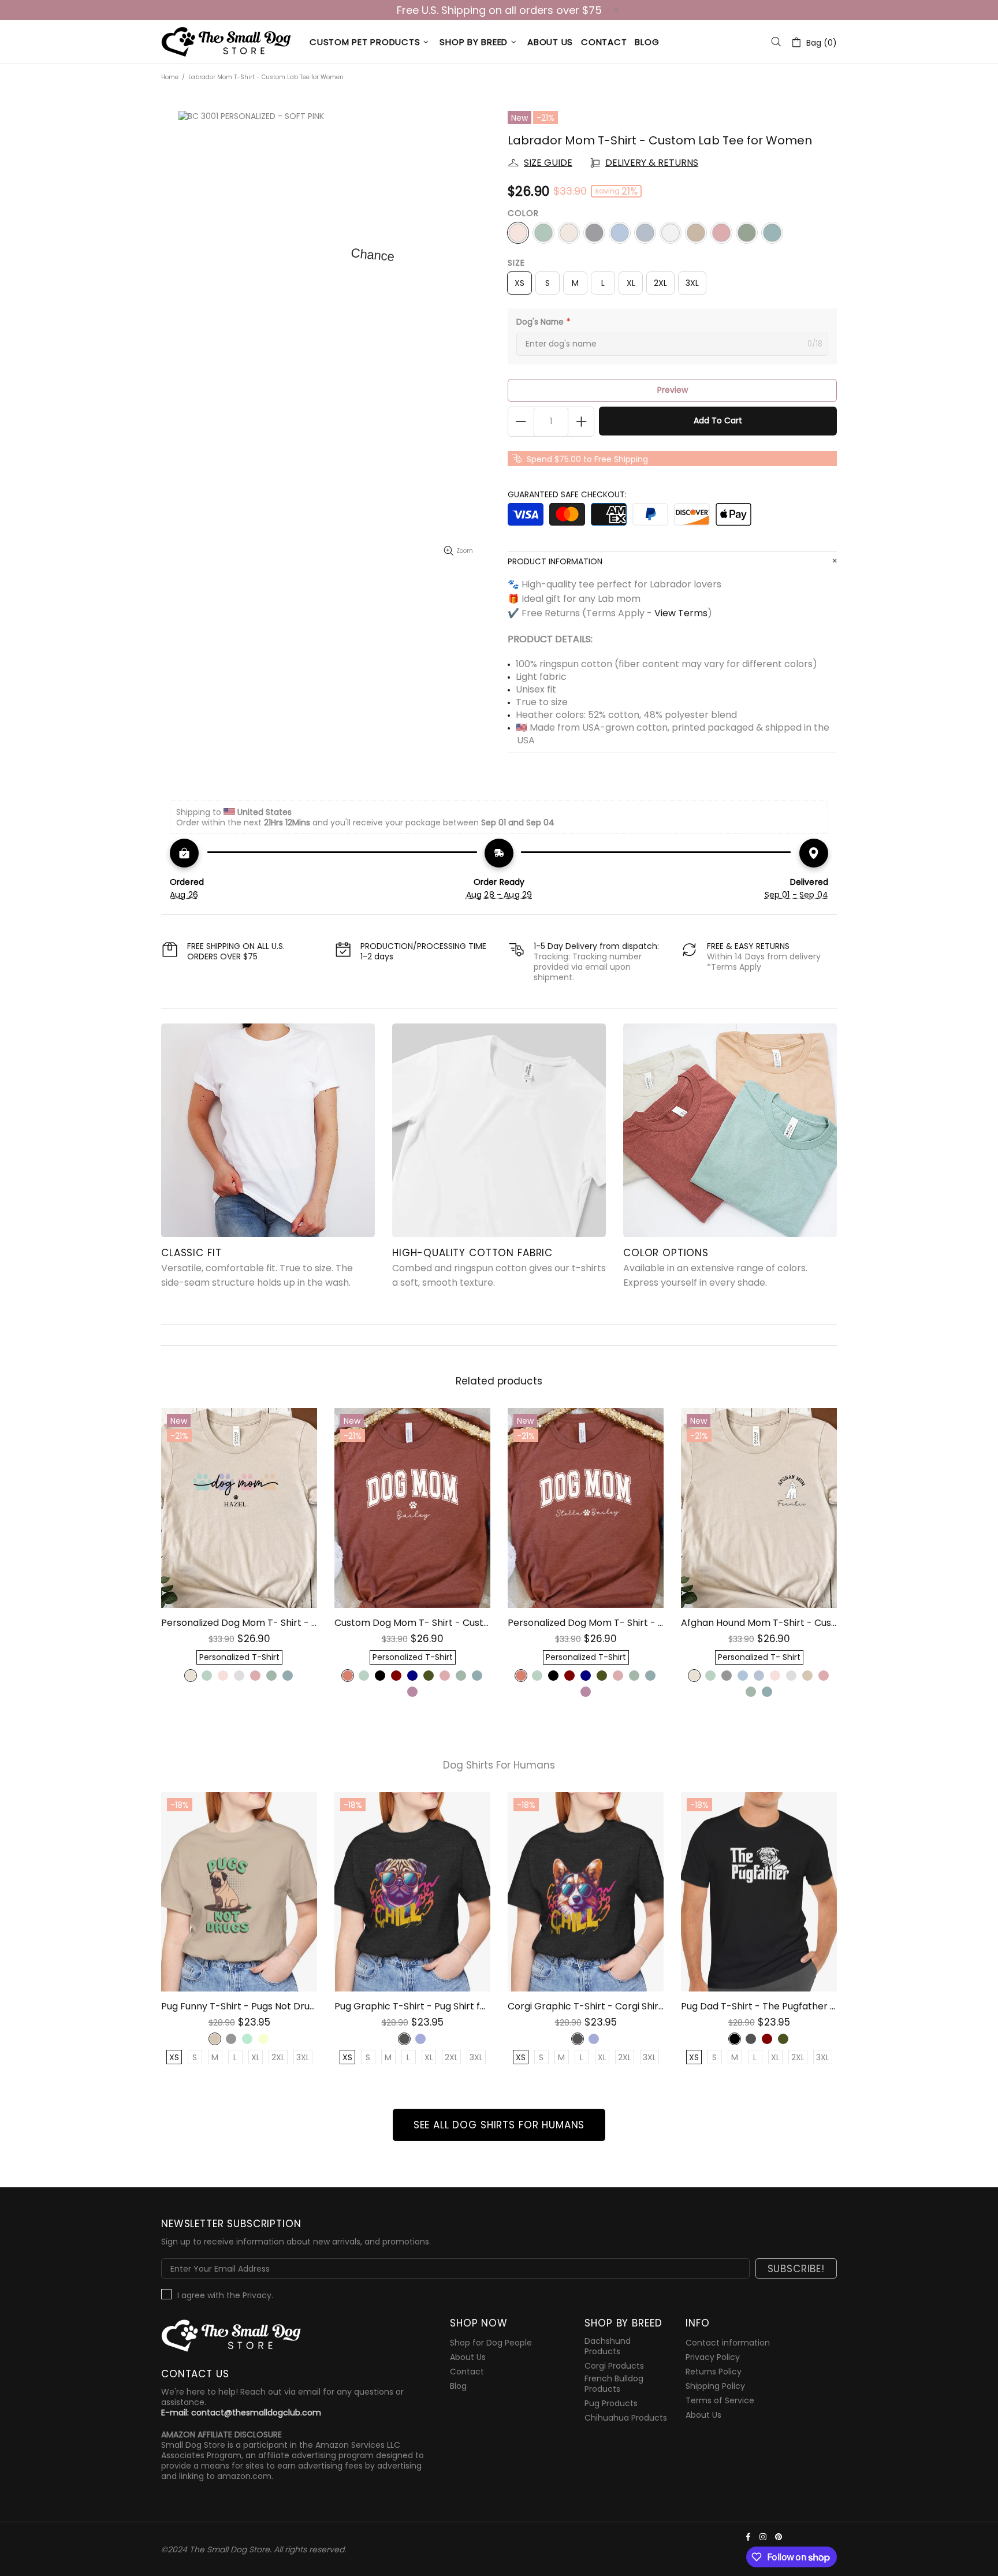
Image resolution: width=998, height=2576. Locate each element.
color (523, 213)
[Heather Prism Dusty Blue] (543, 233)
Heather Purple (412, 1692)
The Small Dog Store (228, 42)
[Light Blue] (645, 233)
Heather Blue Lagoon (288, 1676)
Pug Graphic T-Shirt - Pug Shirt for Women (412, 2006)
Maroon (396, 1676)
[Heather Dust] (569, 233)
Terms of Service (720, 2400)
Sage (271, 1676)
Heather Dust (191, 1676)
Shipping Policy (715, 2386)
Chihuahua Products (626, 2418)
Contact (467, 2372)
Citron (263, 2039)
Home (170, 77)
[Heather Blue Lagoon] (772, 233)
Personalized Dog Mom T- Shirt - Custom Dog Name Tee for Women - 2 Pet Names (586, 1623)
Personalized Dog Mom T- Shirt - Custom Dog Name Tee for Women (239, 1623)
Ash (239, 1676)
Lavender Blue (420, 2039)
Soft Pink (223, 1676)
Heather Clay (348, 1676)
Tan (215, 2039)
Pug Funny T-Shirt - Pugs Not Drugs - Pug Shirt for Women (239, 2006)
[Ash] (671, 233)
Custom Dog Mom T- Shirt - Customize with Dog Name (412, 1623)
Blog (458, 2386)
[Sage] (747, 233)
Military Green (429, 1676)
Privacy (257, 2295)
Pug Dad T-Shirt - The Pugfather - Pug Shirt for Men (759, 2006)
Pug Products (611, 2403)
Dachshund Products (608, 2346)
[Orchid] (721, 233)
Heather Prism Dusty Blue (207, 1676)
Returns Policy (714, 2372)
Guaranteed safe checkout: (567, 494)
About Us (468, 2357)
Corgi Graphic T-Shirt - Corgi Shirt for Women (586, 2006)
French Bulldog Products (614, 2384)
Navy (412, 1676)
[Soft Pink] (518, 233)
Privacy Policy (713, 2357)
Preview (673, 390)
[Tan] (696, 233)
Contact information (728, 2343)
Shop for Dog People (491, 2343)
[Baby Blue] (620, 233)
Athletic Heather (231, 2039)
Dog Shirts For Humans (499, 1765)
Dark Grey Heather (404, 2039)
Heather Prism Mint (247, 2039)
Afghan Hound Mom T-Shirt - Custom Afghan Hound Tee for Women (759, 1623)
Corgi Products (614, 2366)
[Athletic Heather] (594, 233)
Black (380, 1676)
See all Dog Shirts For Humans (499, 2125)
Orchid (255, 1676)
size (516, 263)
